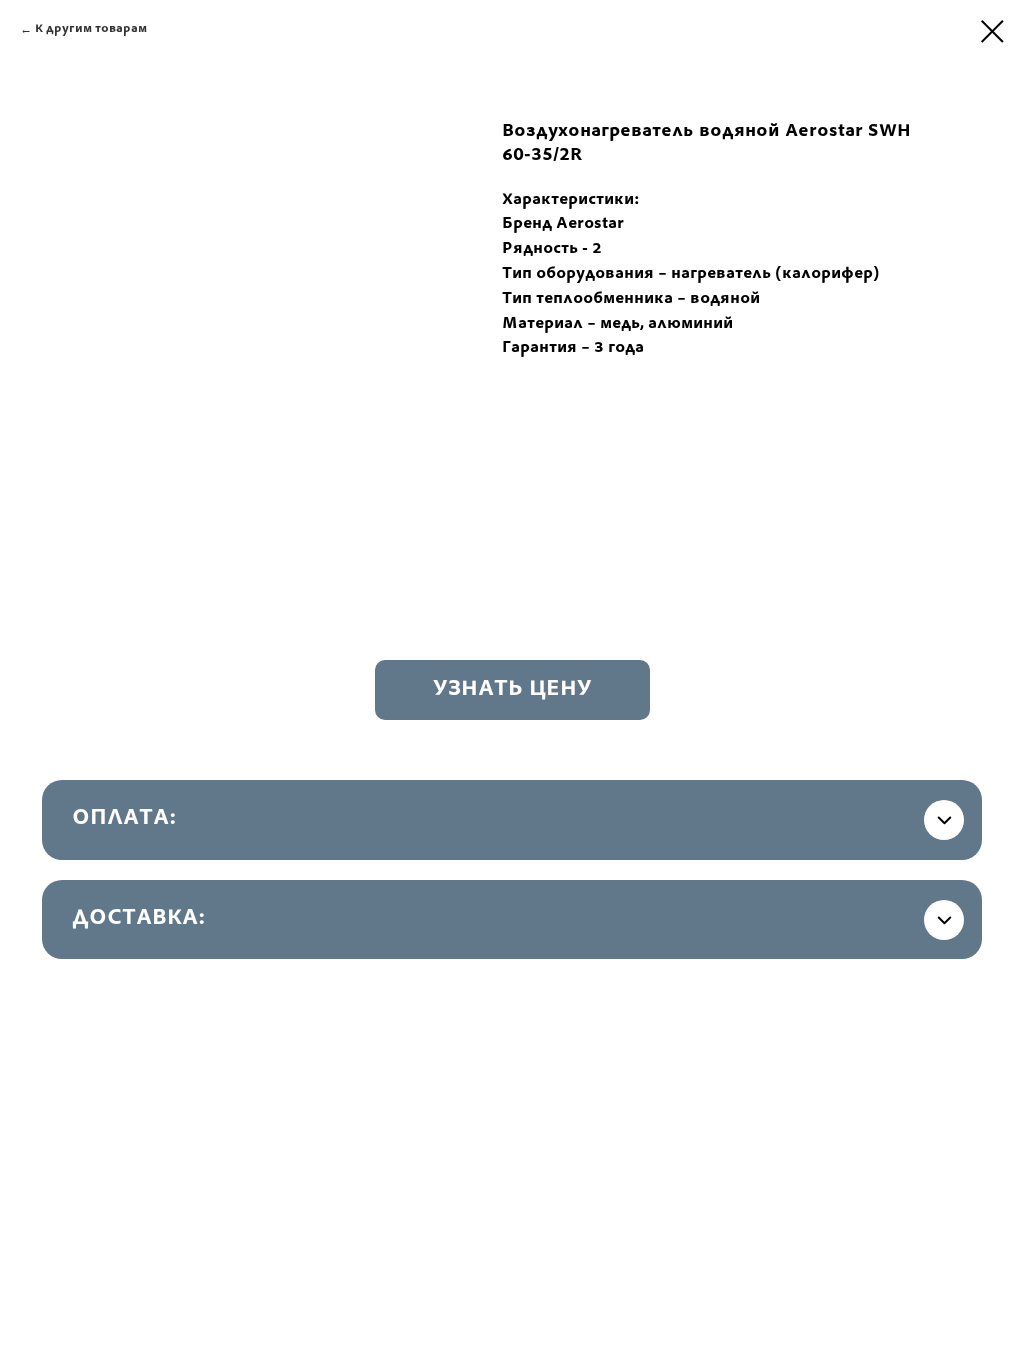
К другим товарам (91, 29)
